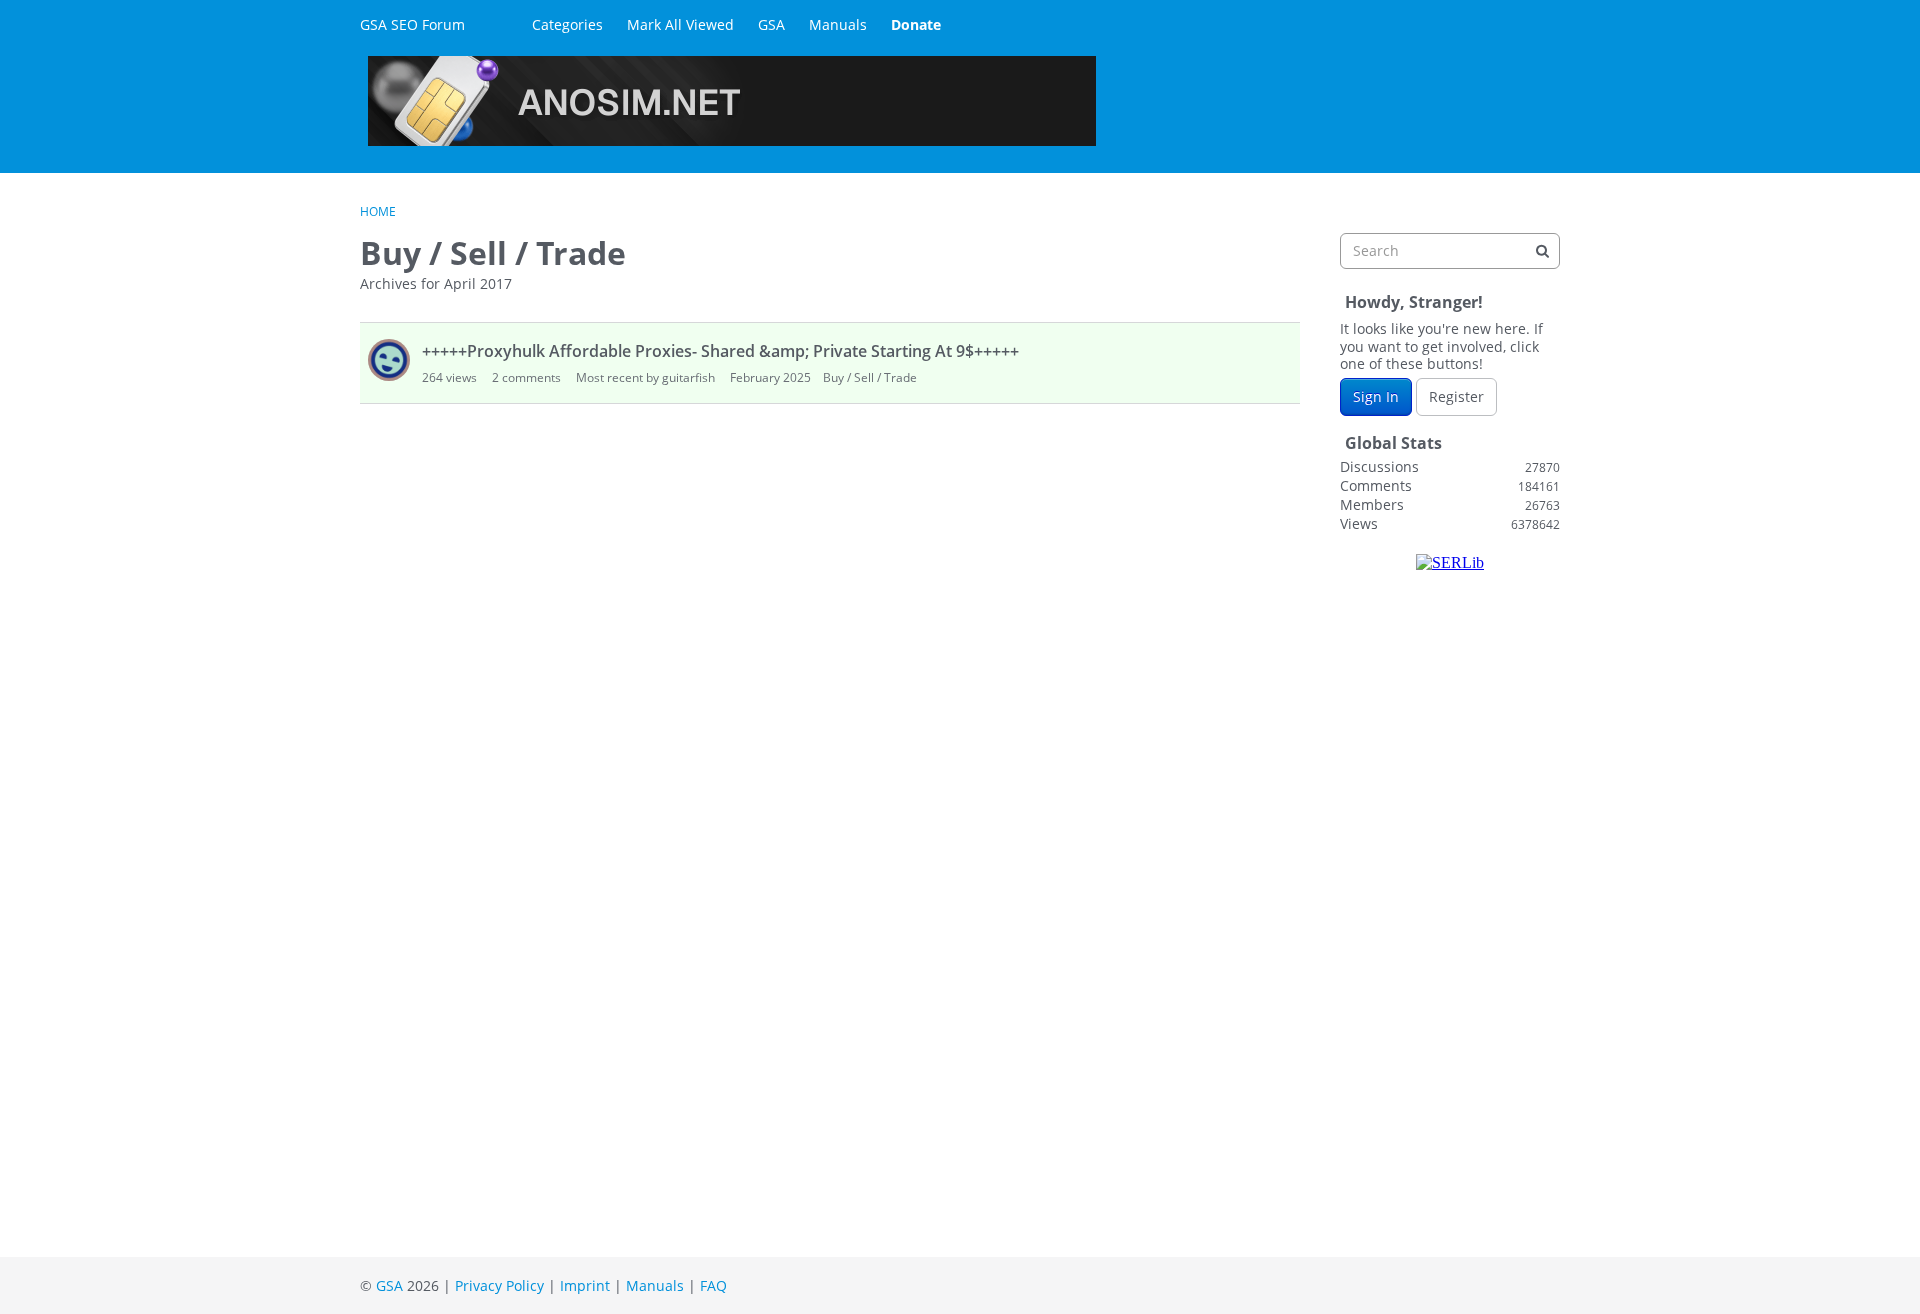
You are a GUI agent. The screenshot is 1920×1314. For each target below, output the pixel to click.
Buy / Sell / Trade (870, 377)
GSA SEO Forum (412, 24)
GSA (771, 24)
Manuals (838, 24)
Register (1456, 396)
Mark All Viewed (680, 24)
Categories (567, 24)
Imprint (585, 1285)
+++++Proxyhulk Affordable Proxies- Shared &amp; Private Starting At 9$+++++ (720, 351)
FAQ (713, 1285)
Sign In (1376, 396)
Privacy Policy (499, 1285)
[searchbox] (1450, 251)
